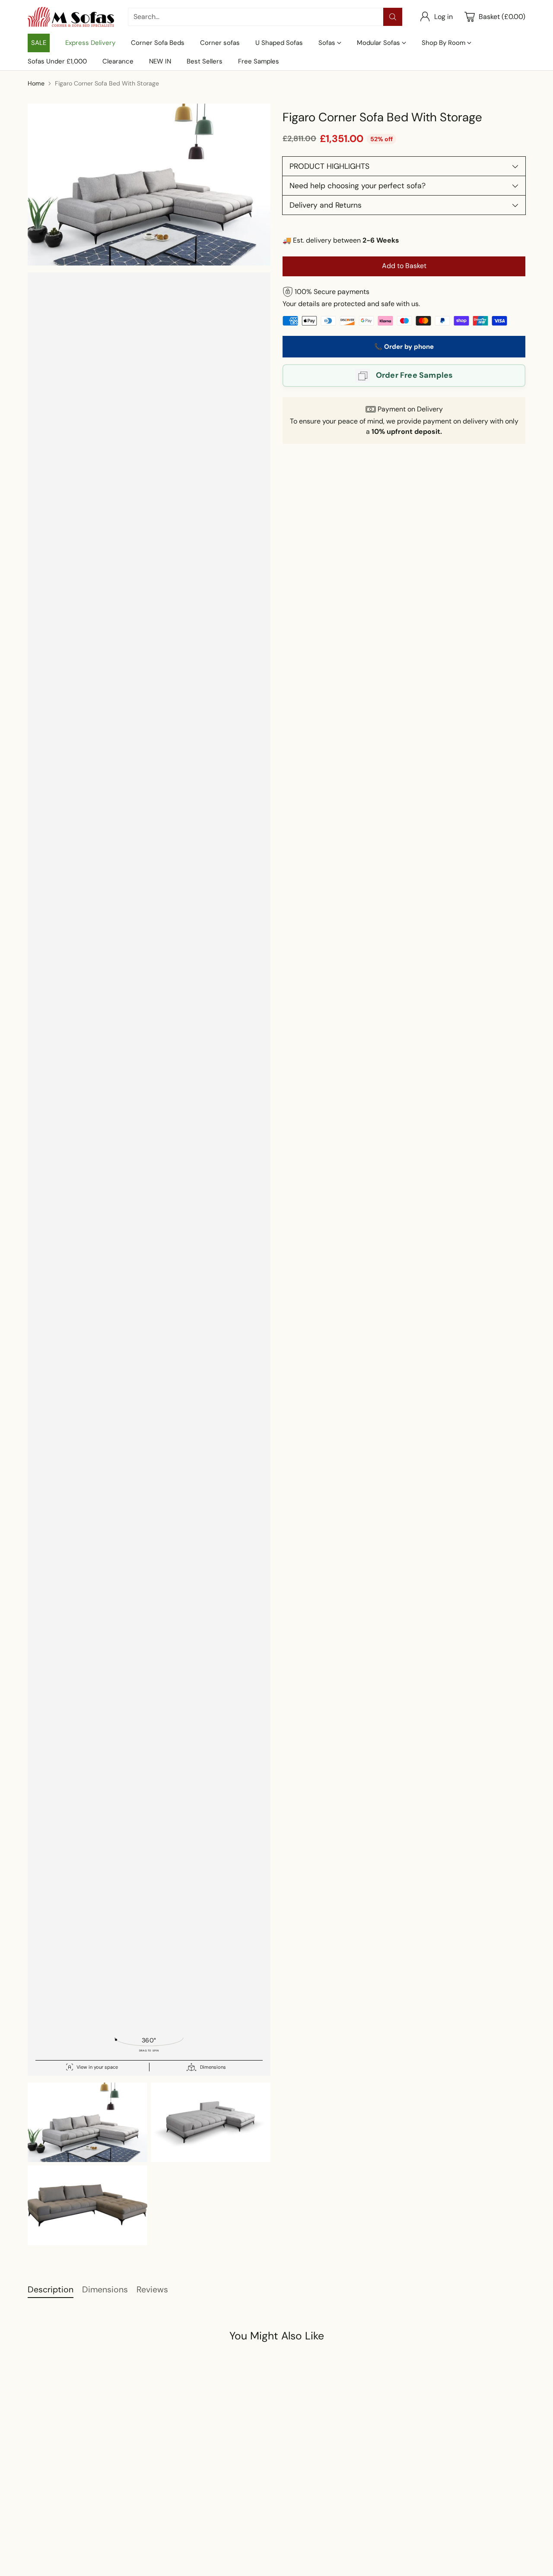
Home (36, 83)
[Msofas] (71, 17)
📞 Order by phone (404, 347)
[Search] (393, 17)
